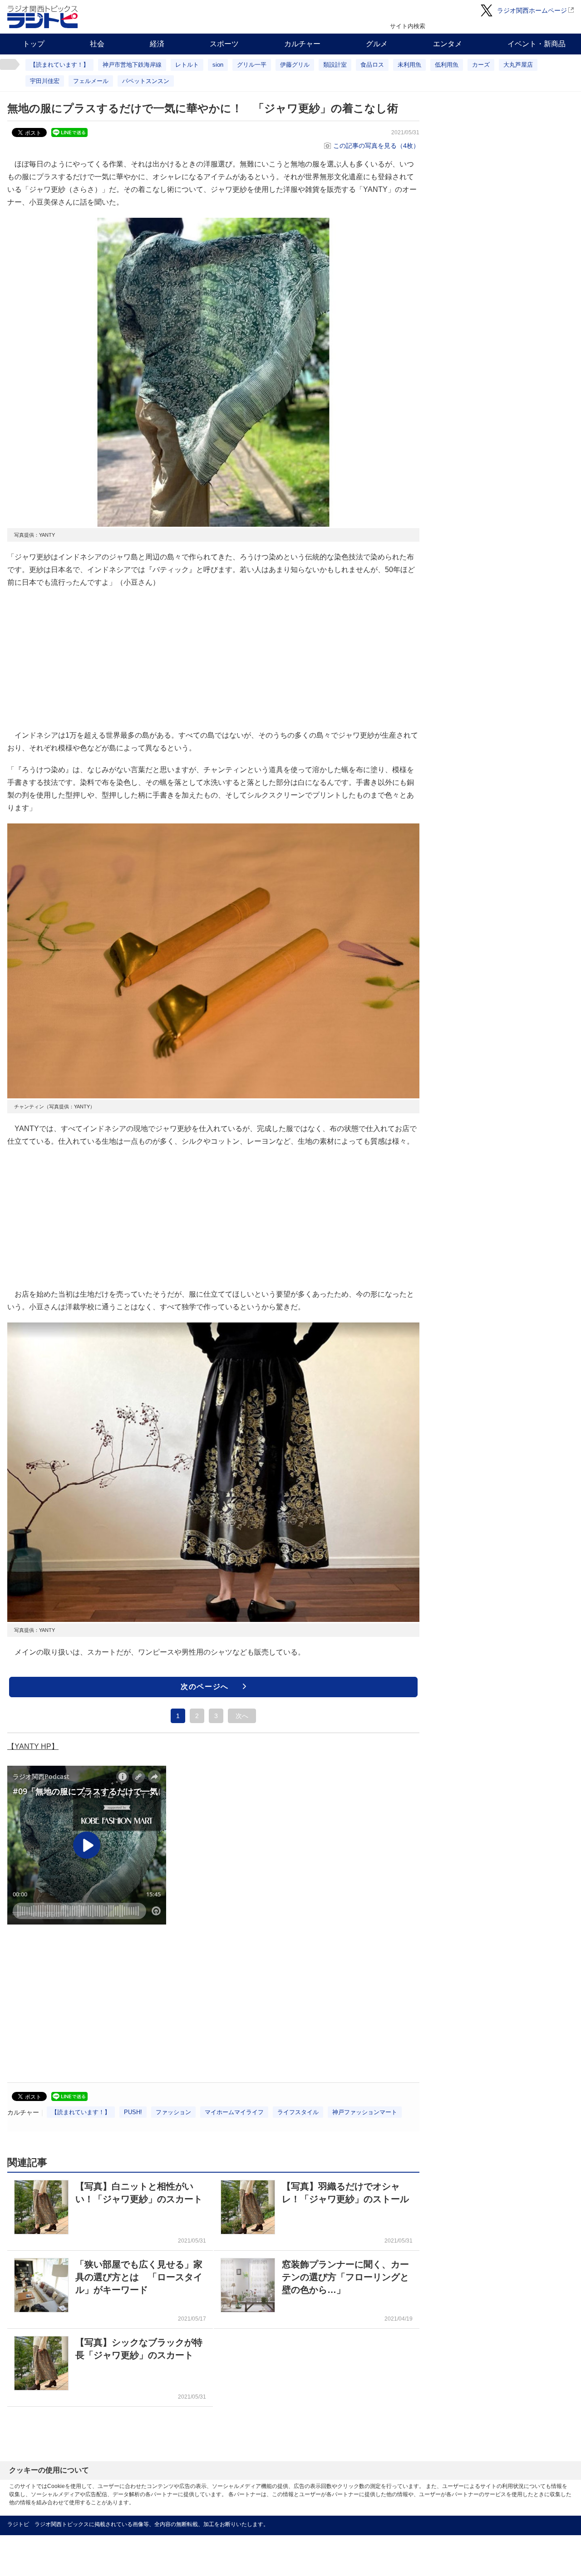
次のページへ (205, 1687)
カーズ (481, 65)
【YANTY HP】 (33, 1746)
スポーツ (224, 44)
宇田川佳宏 (45, 81)
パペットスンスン (146, 81)
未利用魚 (409, 65)
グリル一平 (252, 65)
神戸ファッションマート (365, 2112)
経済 (157, 44)
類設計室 (335, 65)
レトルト (187, 65)
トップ (34, 44)
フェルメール (91, 81)
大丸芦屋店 (518, 65)
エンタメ (448, 44)
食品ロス (372, 65)
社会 (97, 44)
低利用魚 (447, 65)
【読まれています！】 (59, 65)
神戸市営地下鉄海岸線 (132, 65)
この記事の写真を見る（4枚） (376, 146)
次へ (242, 1716)
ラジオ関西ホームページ (532, 10)
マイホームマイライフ (234, 2112)
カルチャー (302, 44)
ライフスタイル (298, 2112)
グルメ (377, 44)
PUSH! (133, 2112)
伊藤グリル (295, 65)
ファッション (173, 2112)
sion (218, 65)
